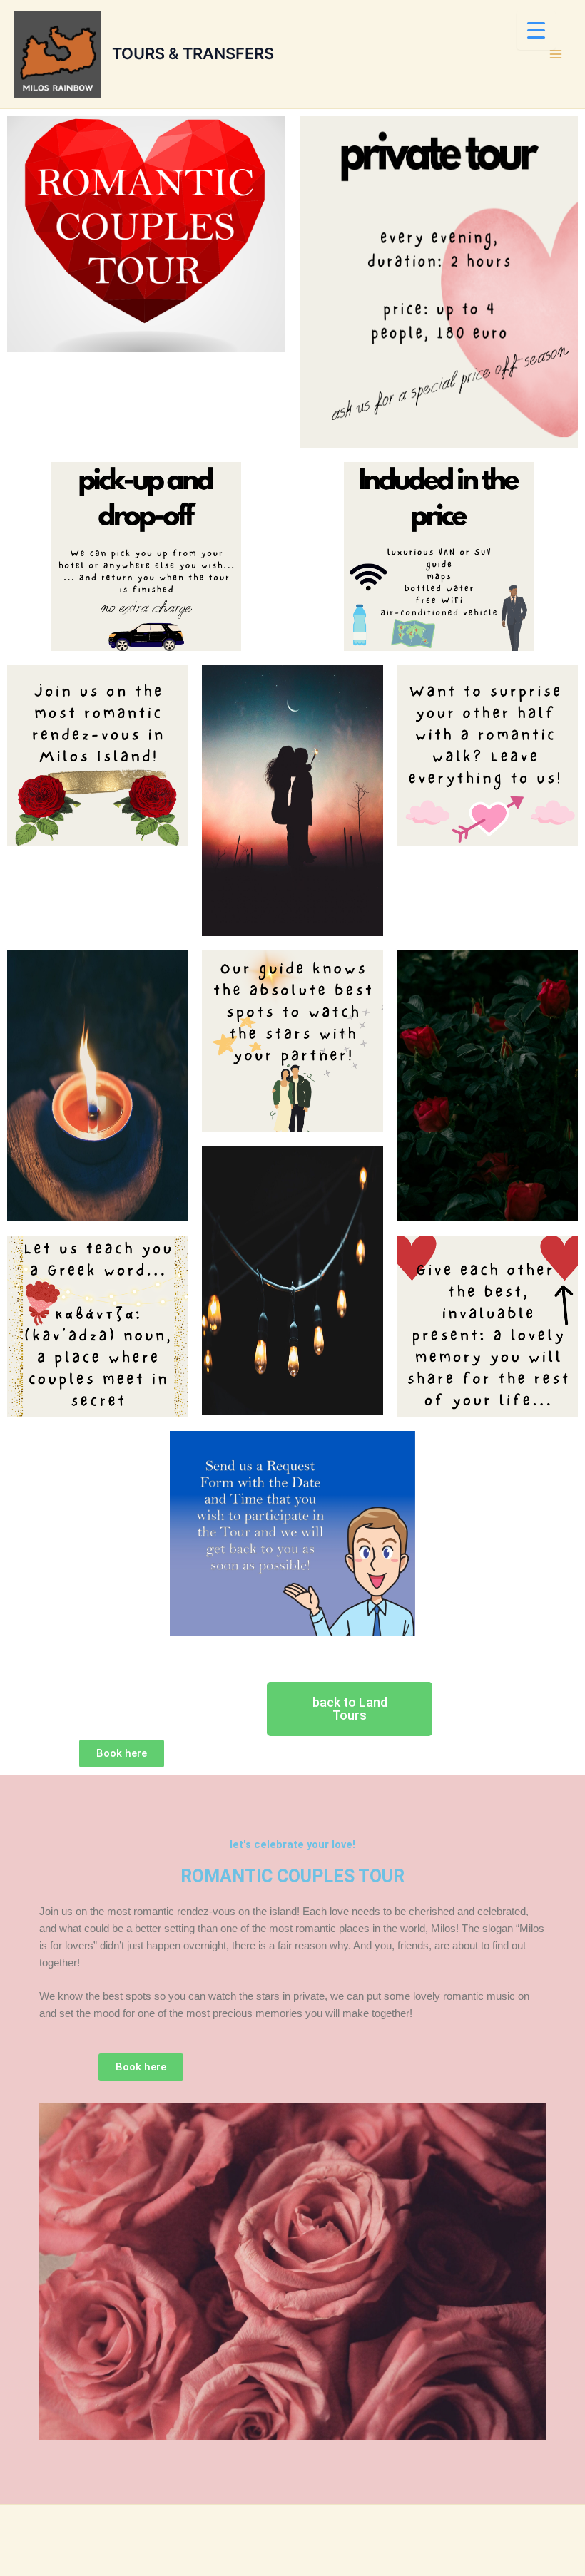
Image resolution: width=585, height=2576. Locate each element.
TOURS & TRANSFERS (193, 53)
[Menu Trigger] (536, 30)
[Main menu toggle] (556, 54)
